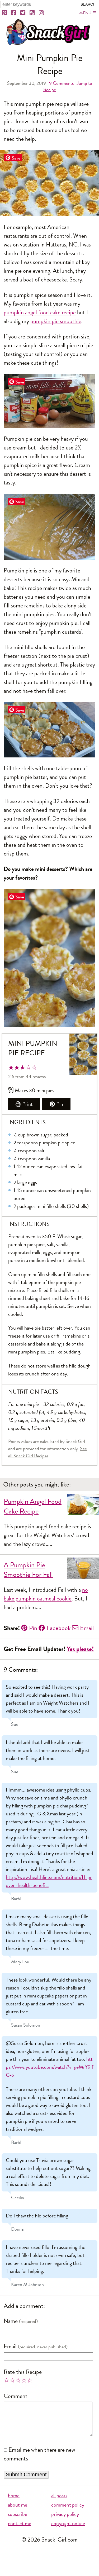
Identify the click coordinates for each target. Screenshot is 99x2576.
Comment (16, 2396)
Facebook (59, 1628)
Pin (60, 1104)
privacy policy (65, 2514)
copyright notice (68, 2523)
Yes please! (80, 1649)
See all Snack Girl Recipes (48, 1452)
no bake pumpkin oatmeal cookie (46, 1594)
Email (87, 1628)
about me (18, 2505)
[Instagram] (42, 13)
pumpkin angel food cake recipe (40, 312)
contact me (20, 2523)
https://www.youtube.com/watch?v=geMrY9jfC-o (49, 2067)
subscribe (18, 2514)
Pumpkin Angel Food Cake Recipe (33, 1506)
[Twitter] (23, 13)
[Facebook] (14, 13)
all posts (59, 2496)
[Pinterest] (5, 13)
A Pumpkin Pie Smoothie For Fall (28, 1570)
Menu (85, 13)
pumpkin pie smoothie (56, 321)
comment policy (68, 2505)
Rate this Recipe (23, 2372)
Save (16, 158)
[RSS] (32, 13)
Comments (61, 83)
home (14, 2496)
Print (27, 1104)
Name (11, 2321)
